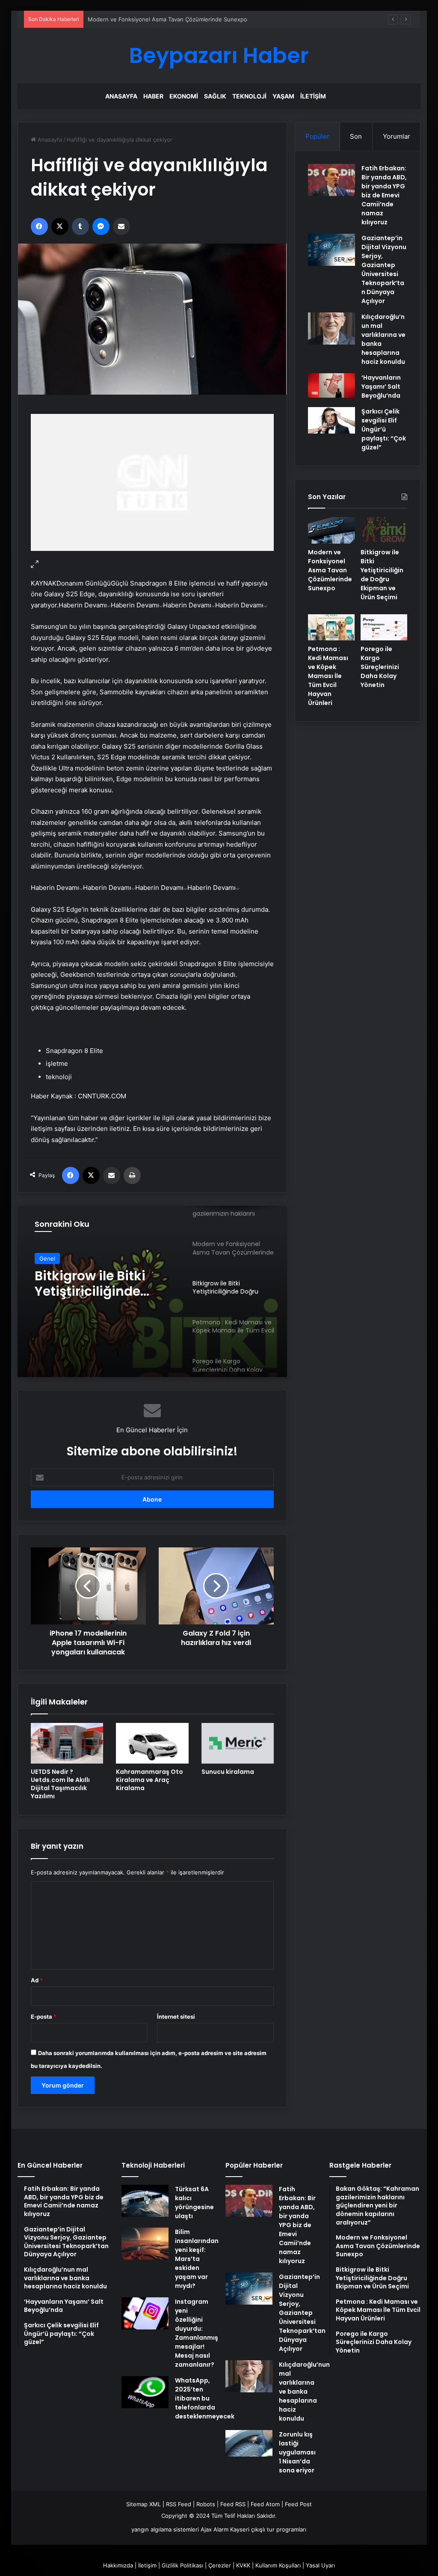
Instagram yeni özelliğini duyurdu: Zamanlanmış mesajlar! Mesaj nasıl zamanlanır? (197, 2333)
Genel (47, 1258)
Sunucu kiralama (228, 1772)
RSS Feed (179, 2504)
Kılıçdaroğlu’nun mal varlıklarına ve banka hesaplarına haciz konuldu (304, 2392)
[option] (152, 1291)
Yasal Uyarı (320, 2565)
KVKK (243, 2565)
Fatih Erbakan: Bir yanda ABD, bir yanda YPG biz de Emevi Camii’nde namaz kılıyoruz (384, 195)
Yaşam (283, 96)
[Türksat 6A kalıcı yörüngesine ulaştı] (145, 2201)
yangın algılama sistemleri (165, 2529)
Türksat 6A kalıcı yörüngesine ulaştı (194, 2203)
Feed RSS (233, 2504)
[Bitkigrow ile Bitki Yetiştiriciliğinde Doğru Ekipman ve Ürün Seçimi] (384, 530)
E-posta (44, 2017)
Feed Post (298, 2504)
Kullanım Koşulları (278, 2565)
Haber (153, 96)
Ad (37, 1980)
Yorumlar (397, 136)
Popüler (317, 136)
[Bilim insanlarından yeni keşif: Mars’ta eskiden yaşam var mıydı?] (145, 2244)
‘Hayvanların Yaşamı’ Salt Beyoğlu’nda (381, 387)
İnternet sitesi (176, 2017)
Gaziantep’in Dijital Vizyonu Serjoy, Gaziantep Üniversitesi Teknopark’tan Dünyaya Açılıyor (384, 269)
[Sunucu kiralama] (238, 1743)
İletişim (313, 96)
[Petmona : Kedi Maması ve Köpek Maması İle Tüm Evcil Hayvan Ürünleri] (331, 628)
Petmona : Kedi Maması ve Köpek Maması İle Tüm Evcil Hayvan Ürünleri (328, 676)
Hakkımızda (118, 2565)
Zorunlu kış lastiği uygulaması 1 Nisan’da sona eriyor (297, 2452)
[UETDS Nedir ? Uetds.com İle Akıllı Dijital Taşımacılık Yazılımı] (67, 1743)
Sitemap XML (144, 2504)
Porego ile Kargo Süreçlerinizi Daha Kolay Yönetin (380, 667)
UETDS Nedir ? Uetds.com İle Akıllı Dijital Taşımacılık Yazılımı (60, 1784)
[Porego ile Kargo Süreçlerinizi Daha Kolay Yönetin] (384, 628)
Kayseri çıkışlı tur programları (268, 2529)
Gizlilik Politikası (182, 2565)
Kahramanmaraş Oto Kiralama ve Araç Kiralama (149, 1780)
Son (356, 136)
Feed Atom (265, 2504)
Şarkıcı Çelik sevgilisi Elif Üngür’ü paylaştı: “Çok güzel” (384, 429)
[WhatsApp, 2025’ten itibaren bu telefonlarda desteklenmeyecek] (145, 2392)
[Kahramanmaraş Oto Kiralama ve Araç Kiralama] (152, 1743)
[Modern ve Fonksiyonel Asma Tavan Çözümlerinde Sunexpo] (331, 530)
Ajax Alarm (215, 2529)
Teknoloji (249, 96)
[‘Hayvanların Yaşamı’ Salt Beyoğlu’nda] (331, 385)
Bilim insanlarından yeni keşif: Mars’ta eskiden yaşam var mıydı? (197, 2259)
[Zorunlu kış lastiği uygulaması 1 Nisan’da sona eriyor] (249, 2443)
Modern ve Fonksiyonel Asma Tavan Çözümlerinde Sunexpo (167, 19)
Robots (206, 2504)
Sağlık (215, 96)
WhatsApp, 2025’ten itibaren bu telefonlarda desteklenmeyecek (205, 2398)
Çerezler (220, 2565)
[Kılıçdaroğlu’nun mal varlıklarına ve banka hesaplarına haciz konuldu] (331, 329)
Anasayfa (121, 96)
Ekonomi (184, 96)
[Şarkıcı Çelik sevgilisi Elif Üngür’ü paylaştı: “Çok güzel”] (331, 420)
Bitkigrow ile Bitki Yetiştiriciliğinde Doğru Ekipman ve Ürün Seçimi (94, 1284)
